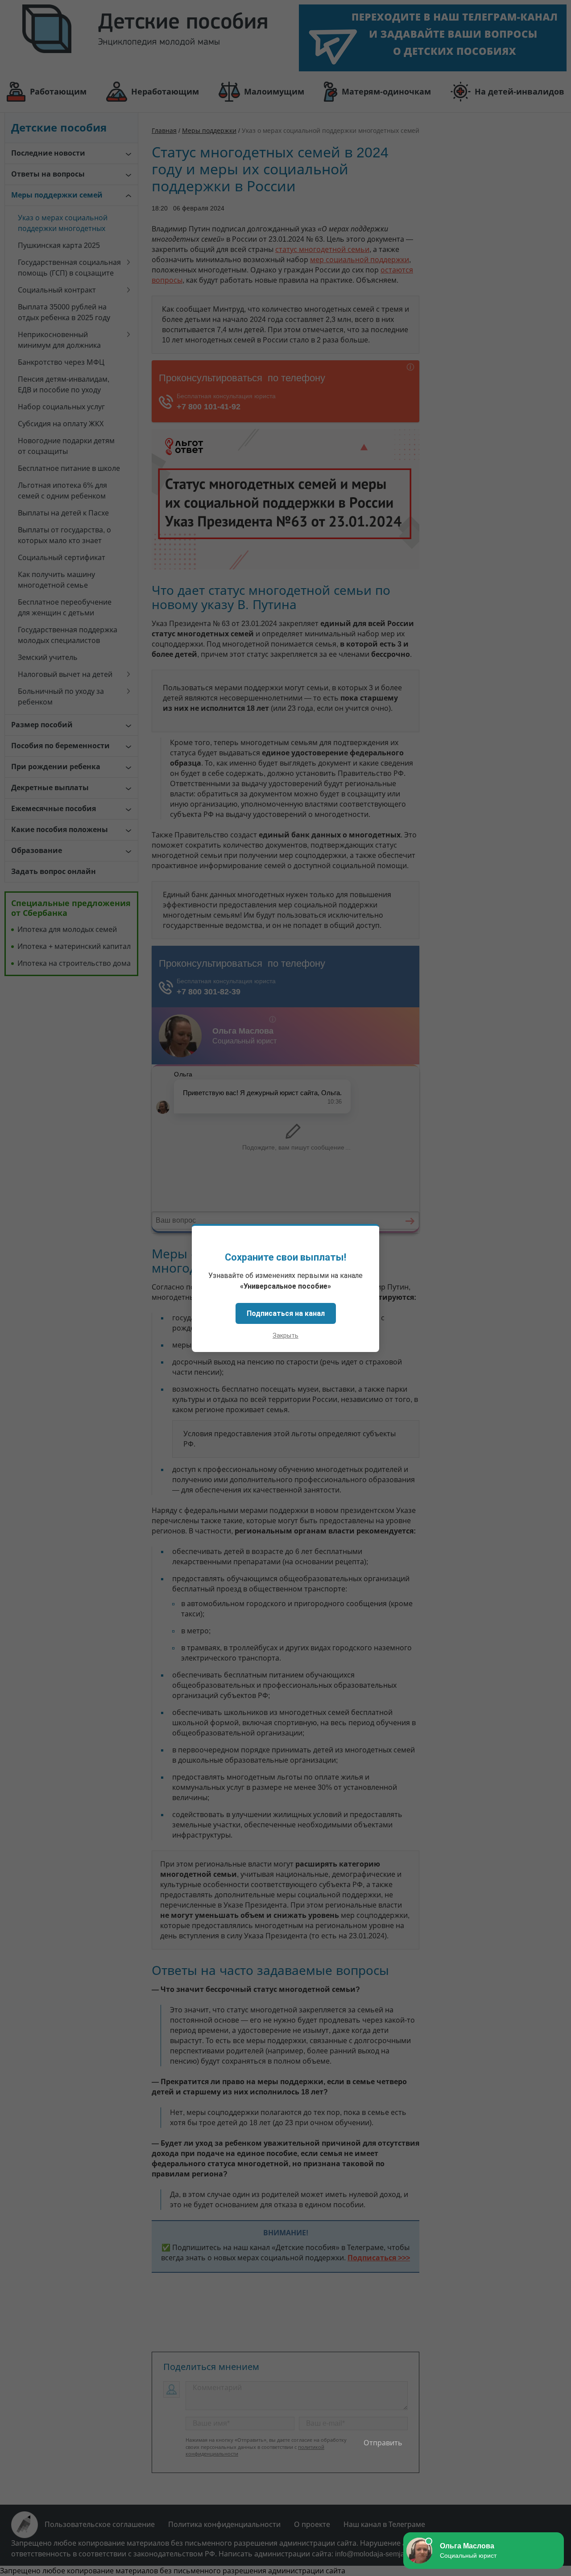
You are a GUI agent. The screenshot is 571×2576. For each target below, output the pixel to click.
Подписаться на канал (286, 1313)
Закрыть (285, 1335)
